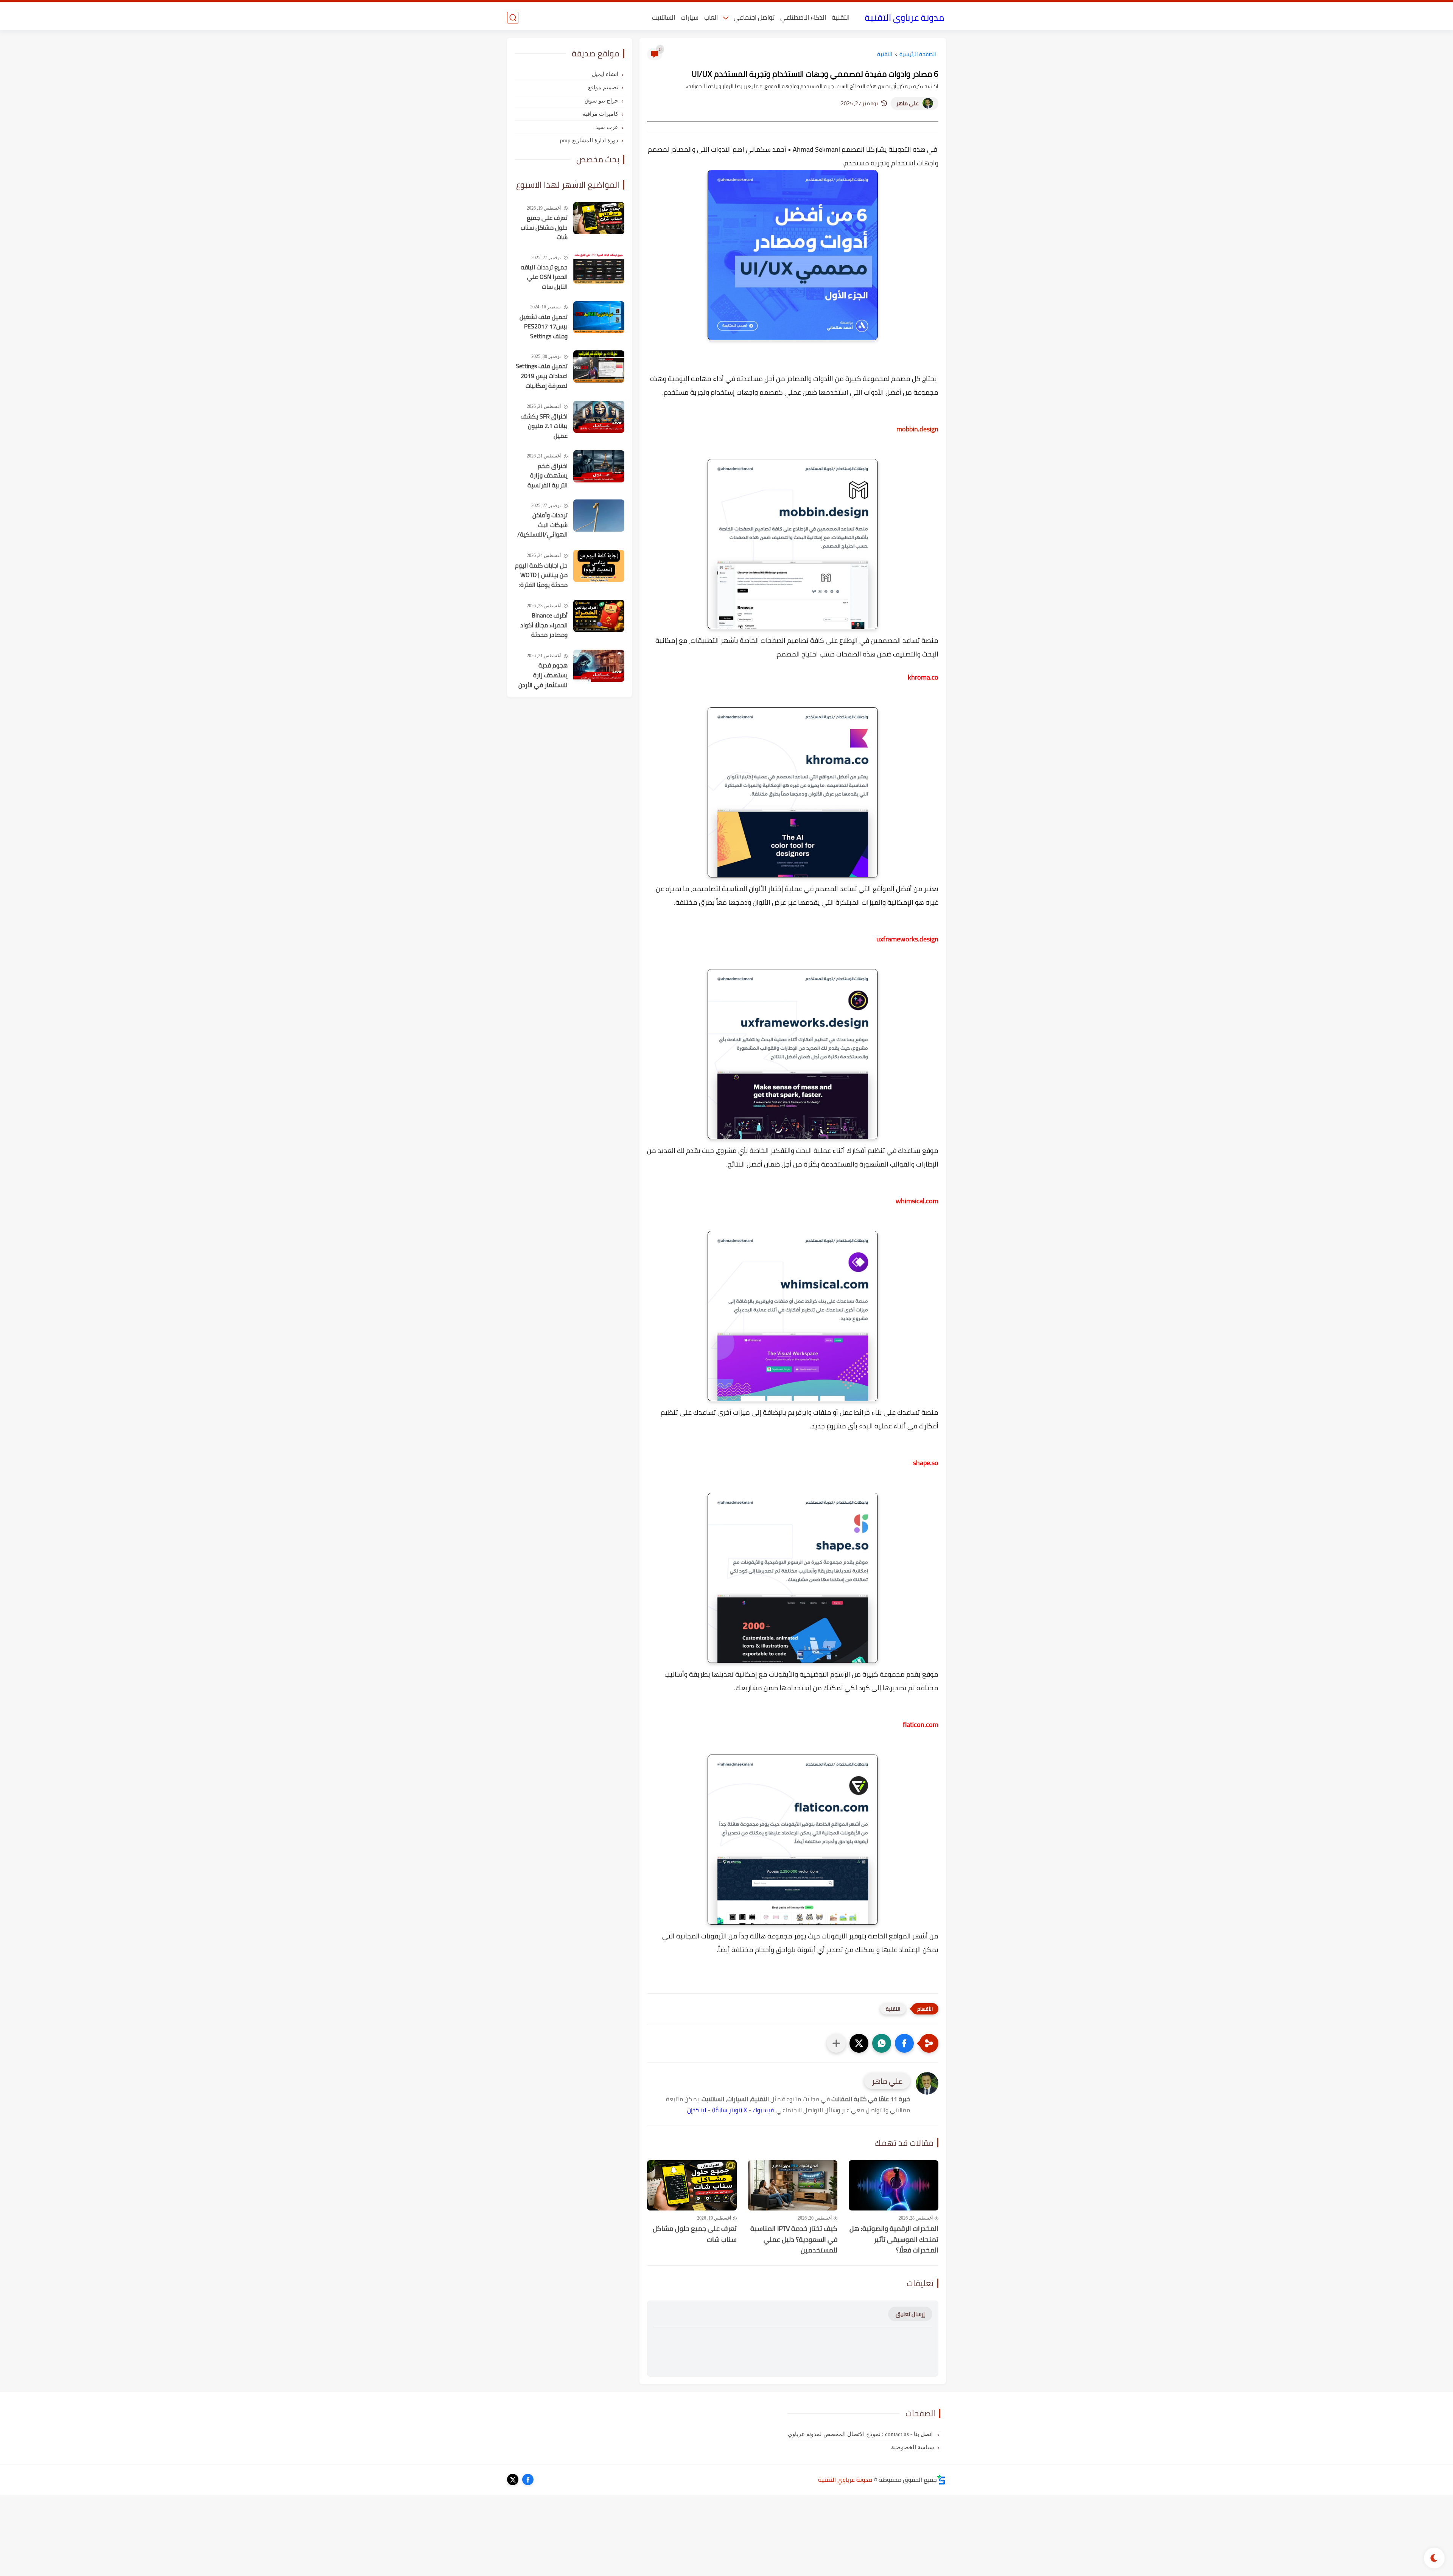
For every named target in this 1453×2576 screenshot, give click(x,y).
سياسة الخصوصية (913, 2447)
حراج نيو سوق (601, 101)
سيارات (690, 17)
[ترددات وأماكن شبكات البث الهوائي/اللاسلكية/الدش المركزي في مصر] (599, 516)
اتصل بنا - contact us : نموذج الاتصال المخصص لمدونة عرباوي (861, 2434)
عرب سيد (607, 127)
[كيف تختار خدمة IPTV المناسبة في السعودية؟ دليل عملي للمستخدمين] (793, 2185)
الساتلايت (663, 17)
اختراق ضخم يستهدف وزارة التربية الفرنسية (548, 476)
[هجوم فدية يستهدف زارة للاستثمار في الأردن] (599, 666)
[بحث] (513, 18)
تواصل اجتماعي (754, 17)
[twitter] (513, 2480)
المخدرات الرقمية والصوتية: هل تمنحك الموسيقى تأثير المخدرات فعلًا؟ (894, 2240)
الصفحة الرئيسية (918, 54)
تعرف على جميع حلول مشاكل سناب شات (695, 2234)
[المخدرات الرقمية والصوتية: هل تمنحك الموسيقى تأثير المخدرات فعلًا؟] (894, 2185)
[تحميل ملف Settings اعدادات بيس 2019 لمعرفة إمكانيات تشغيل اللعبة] (599, 366)
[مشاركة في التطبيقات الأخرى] (836, 2043)
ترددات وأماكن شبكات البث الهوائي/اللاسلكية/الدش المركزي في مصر (542, 525)
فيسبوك (763, 2110)
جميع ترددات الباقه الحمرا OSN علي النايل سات (544, 277)
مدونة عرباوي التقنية (904, 18)
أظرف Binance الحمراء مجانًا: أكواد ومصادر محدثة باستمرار (544, 625)
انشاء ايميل (605, 74)
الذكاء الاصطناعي (803, 17)
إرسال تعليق (910, 2314)
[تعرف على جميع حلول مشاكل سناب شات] (692, 2185)
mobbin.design (917, 429)
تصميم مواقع (603, 87)
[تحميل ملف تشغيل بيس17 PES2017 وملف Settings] (599, 317)
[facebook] (528, 2480)
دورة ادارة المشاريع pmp (589, 140)
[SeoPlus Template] (941, 2480)
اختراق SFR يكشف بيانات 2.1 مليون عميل (544, 426)
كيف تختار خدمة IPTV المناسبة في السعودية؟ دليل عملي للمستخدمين (794, 2240)
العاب (711, 17)
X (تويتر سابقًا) (730, 2110)
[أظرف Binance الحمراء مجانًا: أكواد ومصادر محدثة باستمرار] (599, 616)
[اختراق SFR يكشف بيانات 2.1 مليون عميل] (599, 417)
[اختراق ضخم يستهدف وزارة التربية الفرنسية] (599, 466)
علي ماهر (908, 103)
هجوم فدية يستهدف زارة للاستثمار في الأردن (543, 675)
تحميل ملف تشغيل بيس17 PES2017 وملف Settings (544, 327)
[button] (904, 2043)
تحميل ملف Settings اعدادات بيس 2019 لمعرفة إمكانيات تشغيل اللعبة (542, 376)
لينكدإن (697, 2110)
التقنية (841, 17)
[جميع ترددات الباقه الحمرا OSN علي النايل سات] (599, 268)
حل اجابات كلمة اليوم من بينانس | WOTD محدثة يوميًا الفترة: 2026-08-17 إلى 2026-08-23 (541, 576)
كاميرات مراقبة (600, 114)
